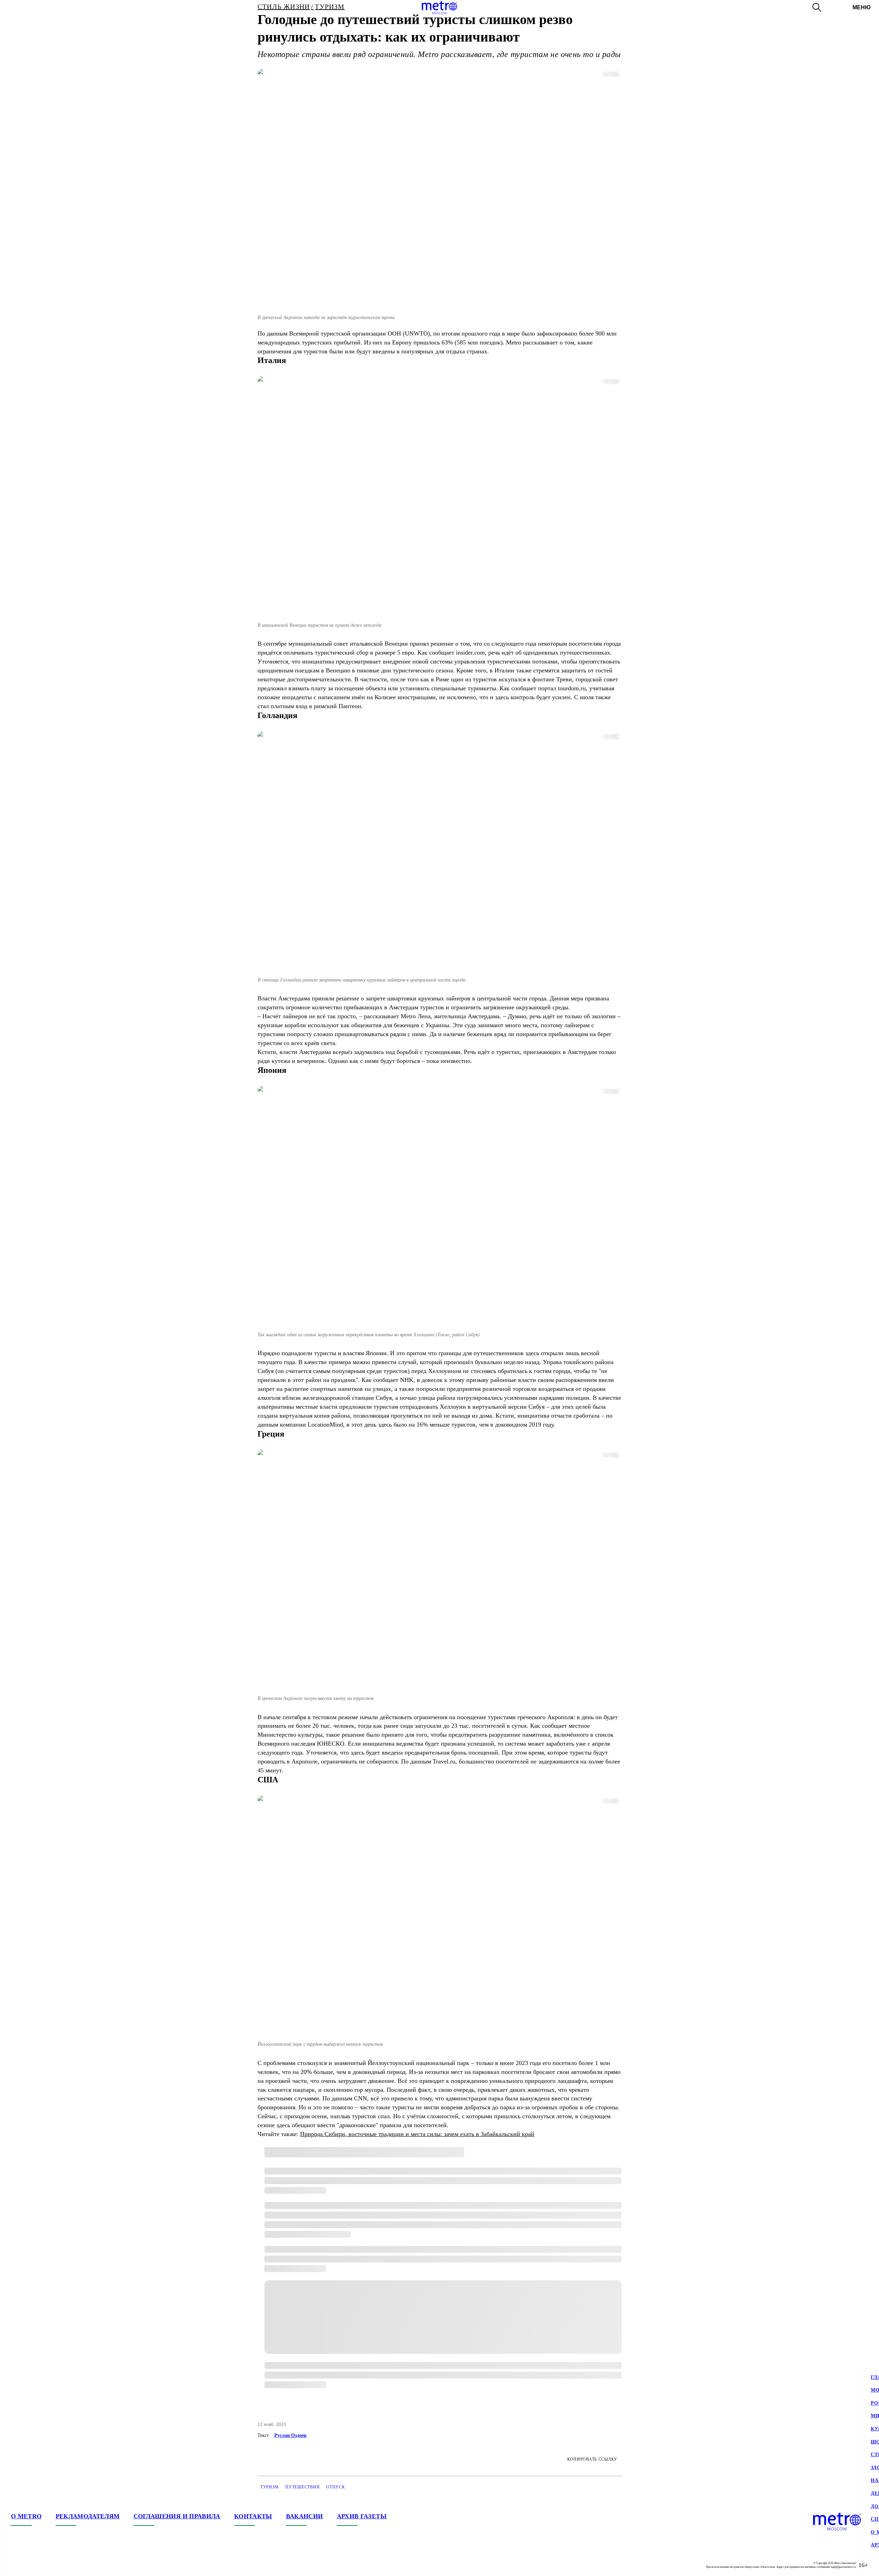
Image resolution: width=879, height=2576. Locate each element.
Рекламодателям (88, 2516)
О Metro (26, 2516)
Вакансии (305, 2516)
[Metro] (439, 8)
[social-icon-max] (58, 2565)
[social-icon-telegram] (30, 2565)
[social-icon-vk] (16, 2565)
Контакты (253, 2516)
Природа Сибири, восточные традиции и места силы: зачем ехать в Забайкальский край (417, 2134)
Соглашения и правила (177, 2516)
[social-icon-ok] (44, 2565)
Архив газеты (362, 2516)
